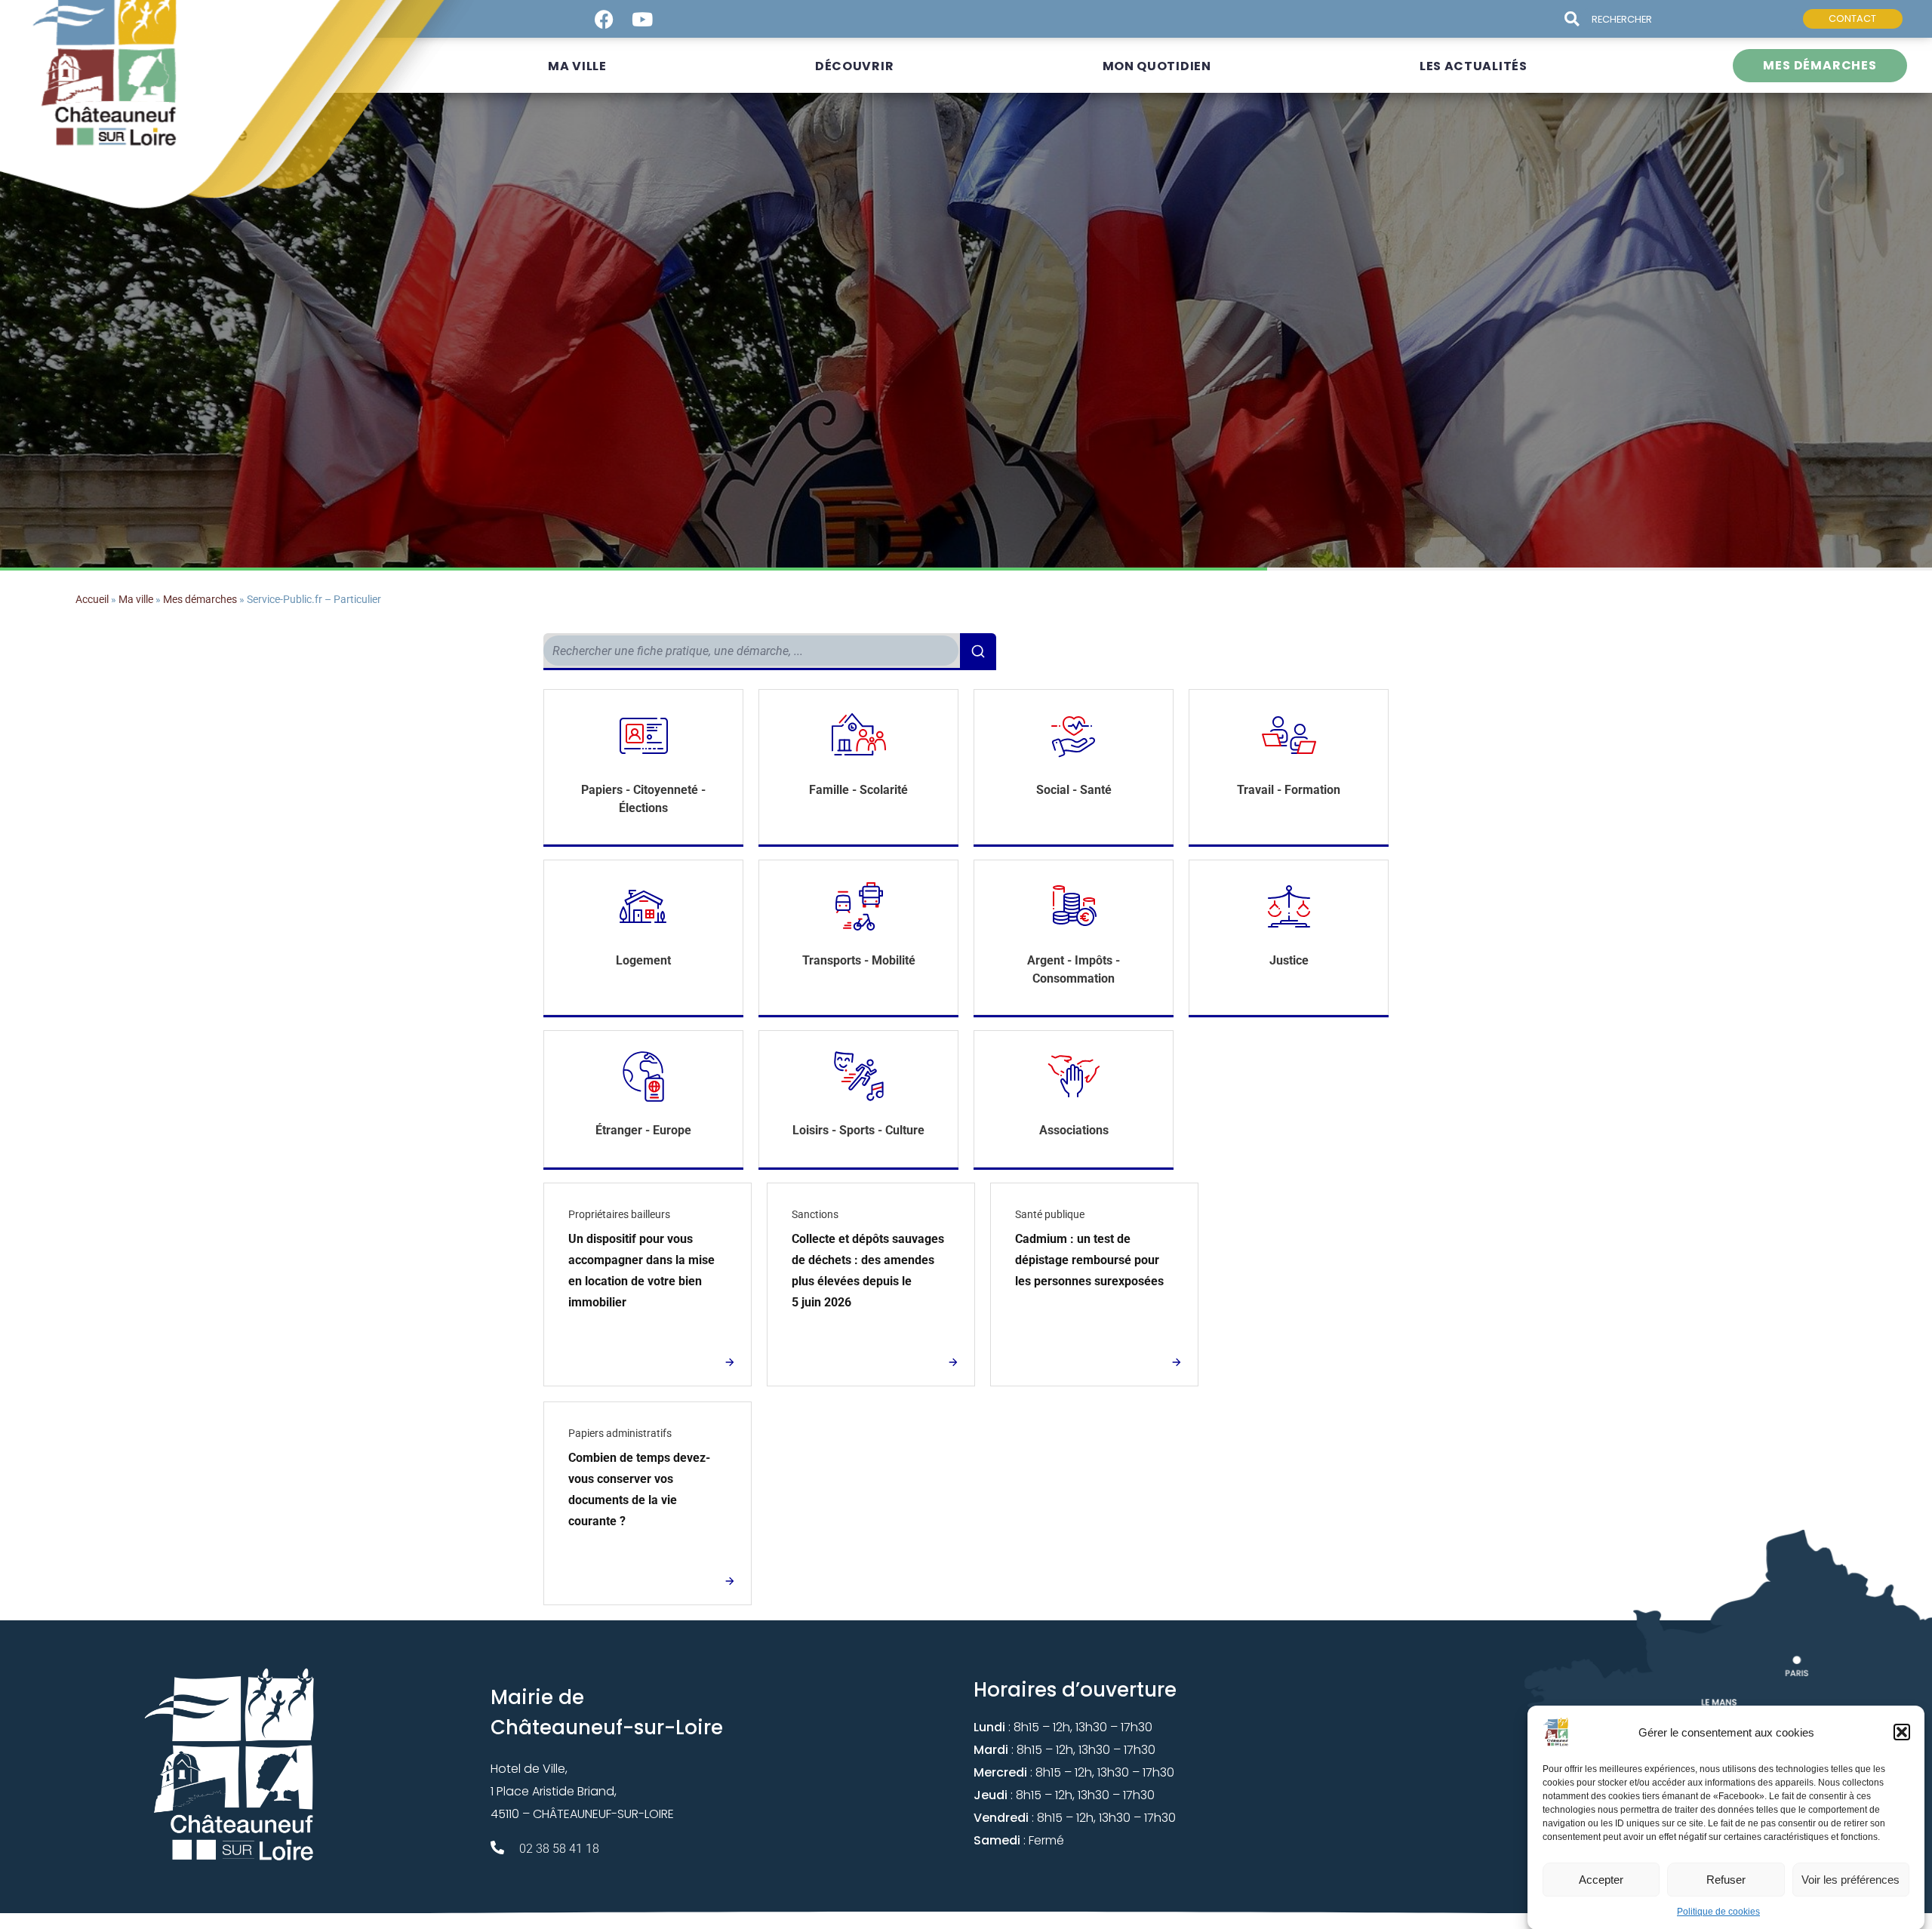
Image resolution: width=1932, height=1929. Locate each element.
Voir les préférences (1850, 1879)
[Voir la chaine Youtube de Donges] (643, 19)
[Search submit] (1578, 19)
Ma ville (136, 599)
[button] (1902, 1732)
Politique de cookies (1718, 1912)
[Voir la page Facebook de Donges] (604, 19)
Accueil (92, 599)
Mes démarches (200, 599)
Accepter (1601, 1879)
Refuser (1726, 1879)
